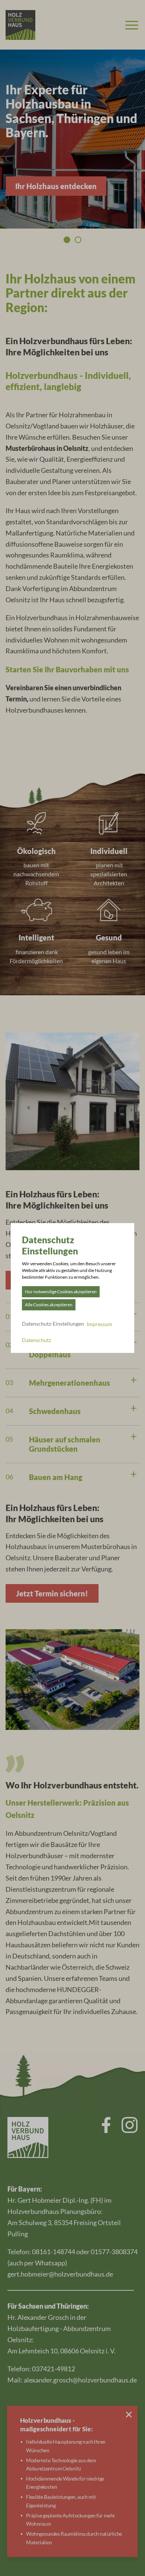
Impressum (99, 1324)
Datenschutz (36, 1340)
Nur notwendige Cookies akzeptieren (61, 1292)
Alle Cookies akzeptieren (49, 1305)
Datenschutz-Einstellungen (53, 1324)
